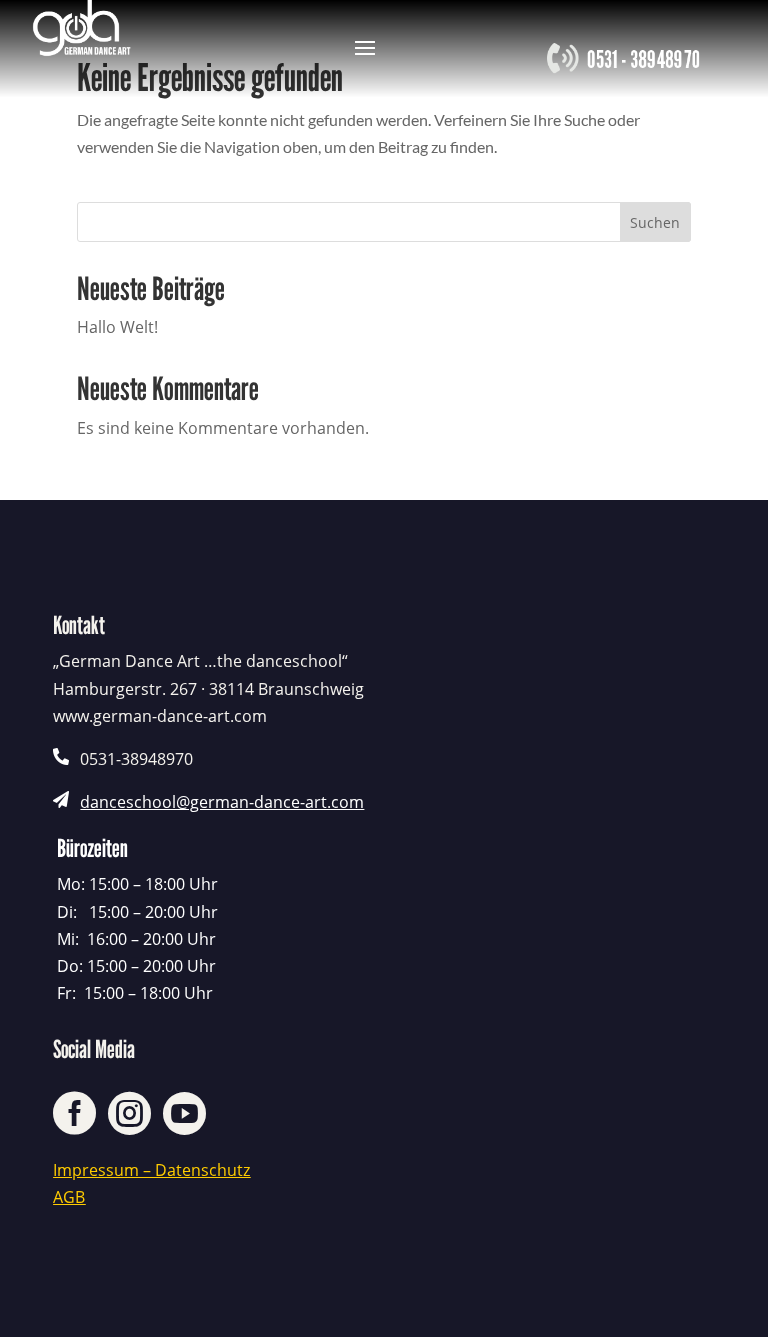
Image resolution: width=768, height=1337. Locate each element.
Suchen (655, 222)
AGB (69, 1197)
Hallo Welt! (117, 327)
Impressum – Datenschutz (151, 1170)
